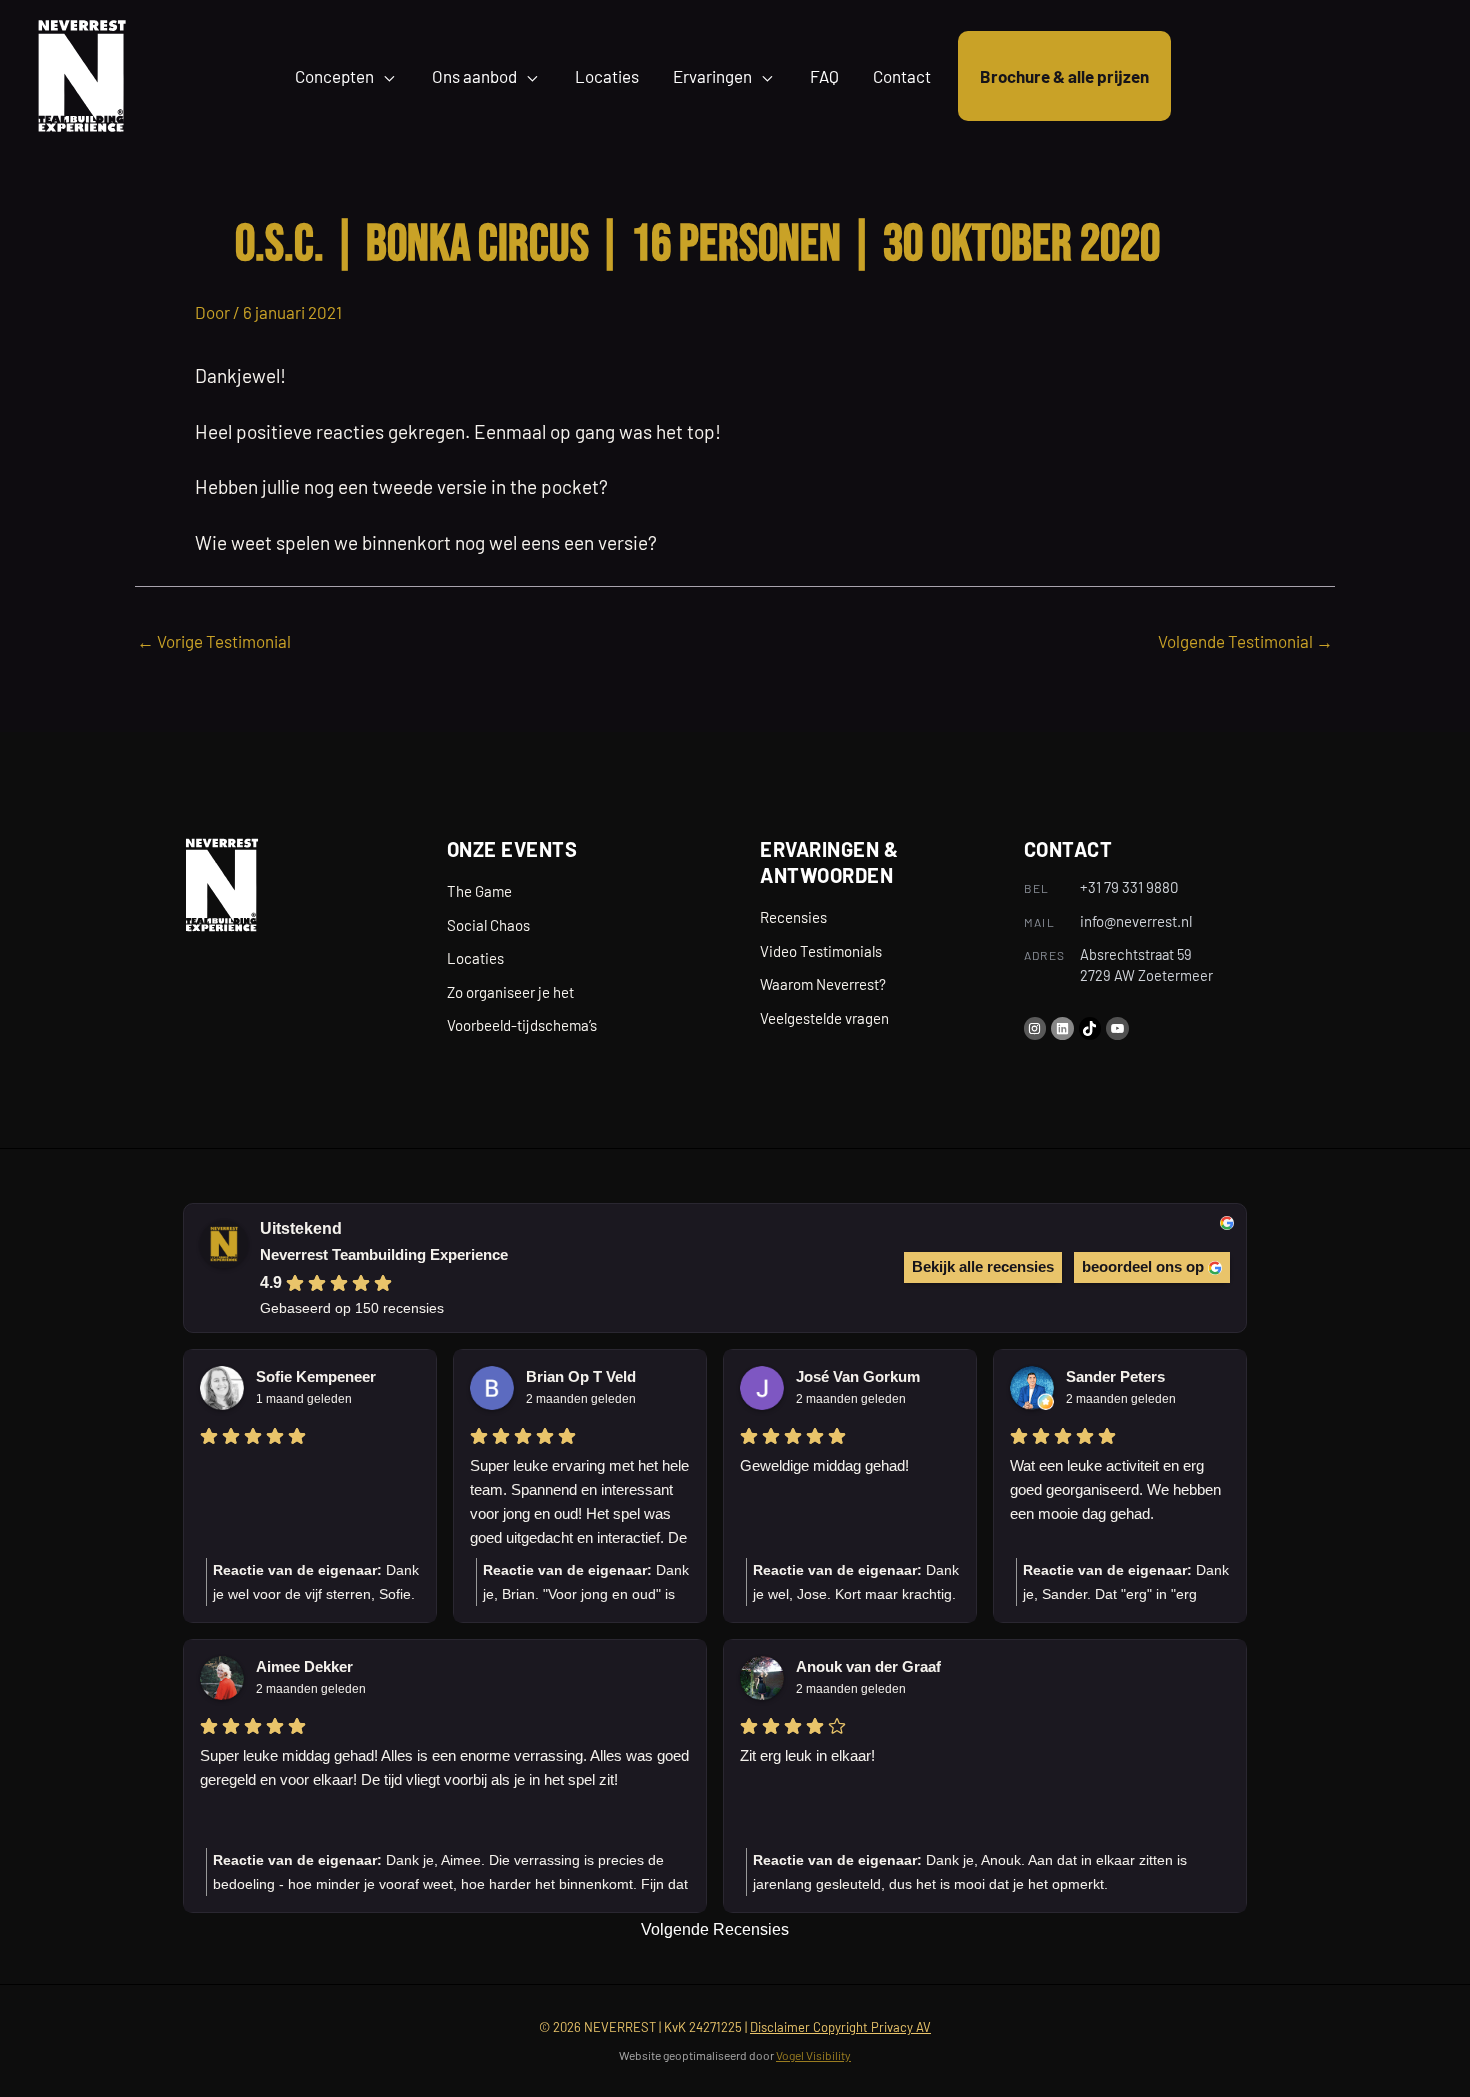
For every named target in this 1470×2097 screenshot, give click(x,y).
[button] (386, 76)
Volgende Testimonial (1245, 641)
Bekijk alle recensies (983, 1266)
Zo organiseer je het (510, 992)
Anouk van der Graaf (868, 1666)
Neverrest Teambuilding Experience (384, 1254)
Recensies (793, 917)
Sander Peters (1115, 1376)
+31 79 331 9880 (1129, 887)
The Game (479, 891)
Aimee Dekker (304, 1666)
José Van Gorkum (858, 1376)
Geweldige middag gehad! (824, 1465)
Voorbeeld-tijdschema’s (522, 1025)
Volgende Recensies (715, 1929)
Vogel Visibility (813, 2055)
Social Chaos (488, 925)
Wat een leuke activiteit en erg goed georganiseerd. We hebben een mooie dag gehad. (1115, 1489)
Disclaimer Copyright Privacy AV (840, 2027)
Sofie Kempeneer (316, 1376)
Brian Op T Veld (581, 1376)
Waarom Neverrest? (823, 984)
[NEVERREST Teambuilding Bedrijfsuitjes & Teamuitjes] (81, 73)
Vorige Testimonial (214, 641)
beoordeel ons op (1143, 1266)
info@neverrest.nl (1136, 921)
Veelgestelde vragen (824, 1018)
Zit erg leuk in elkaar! (807, 1755)
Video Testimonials (821, 951)
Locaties (475, 958)
